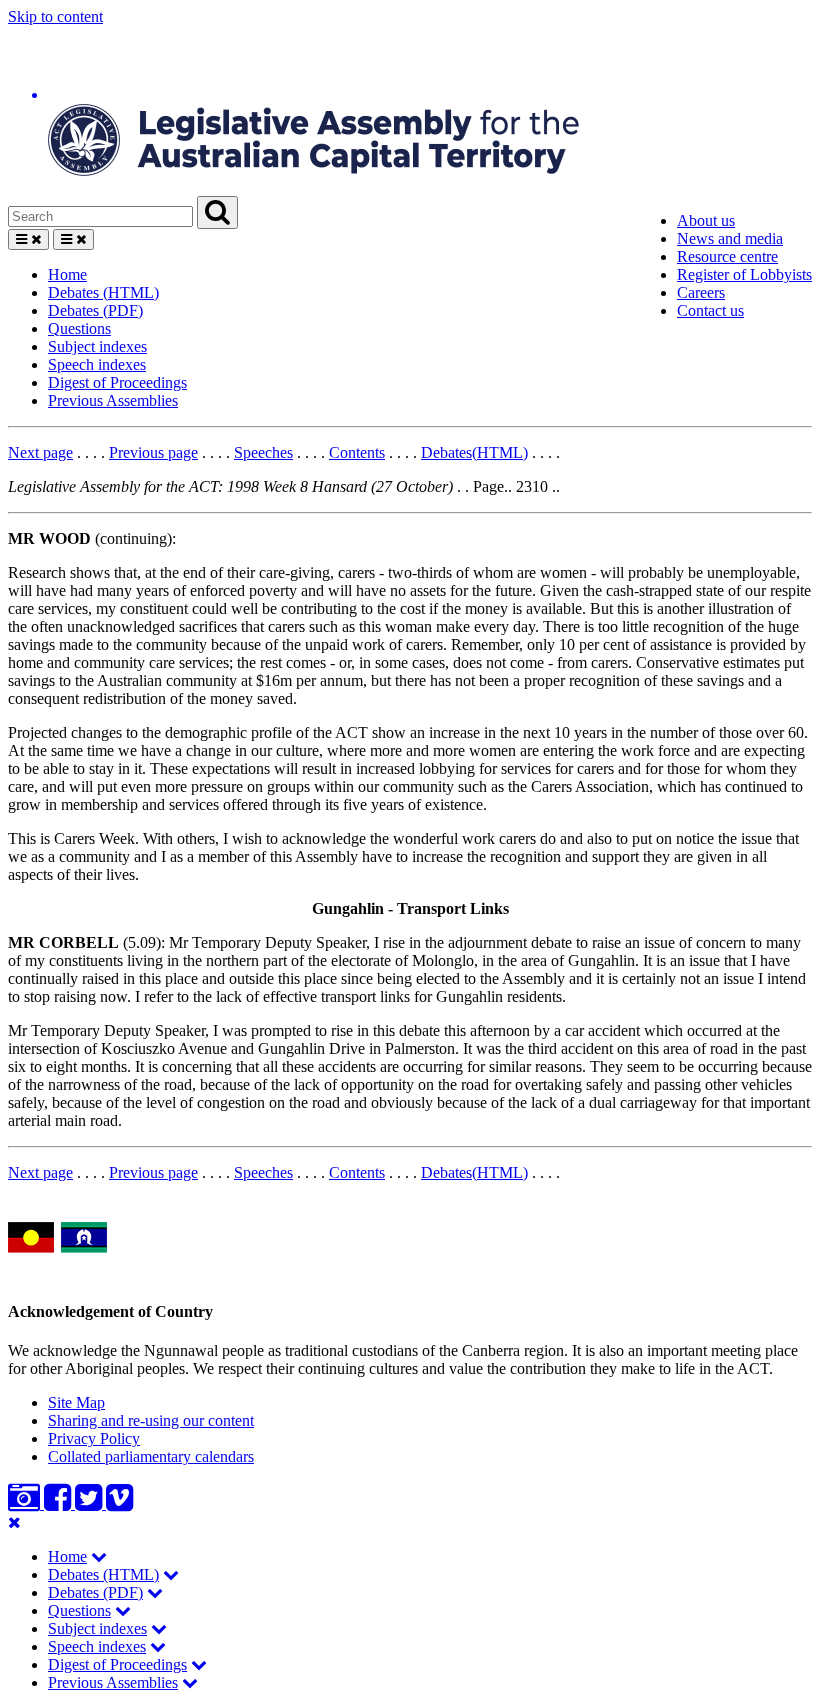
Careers (701, 292)
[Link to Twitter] (90, 1503)
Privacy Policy (94, 1438)
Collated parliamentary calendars (151, 1456)
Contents (357, 452)
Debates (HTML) (103, 292)
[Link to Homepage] (410, 111)
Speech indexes (97, 364)
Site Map (76, 1402)
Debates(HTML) (474, 452)
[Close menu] (14, 1522)
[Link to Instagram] (26, 1503)
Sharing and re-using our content (151, 1420)
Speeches (263, 452)
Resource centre (727, 256)
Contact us (710, 310)
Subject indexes (97, 346)
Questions (79, 328)
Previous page (153, 452)
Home (67, 274)
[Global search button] (217, 212)
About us (706, 220)
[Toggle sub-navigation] (99, 1556)
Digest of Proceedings (117, 382)
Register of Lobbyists (744, 274)
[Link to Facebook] (59, 1503)
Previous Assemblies (113, 400)
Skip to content (55, 16)
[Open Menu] (28, 239)
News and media (730, 238)
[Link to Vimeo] (119, 1503)
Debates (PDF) (95, 310)
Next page (40, 452)
